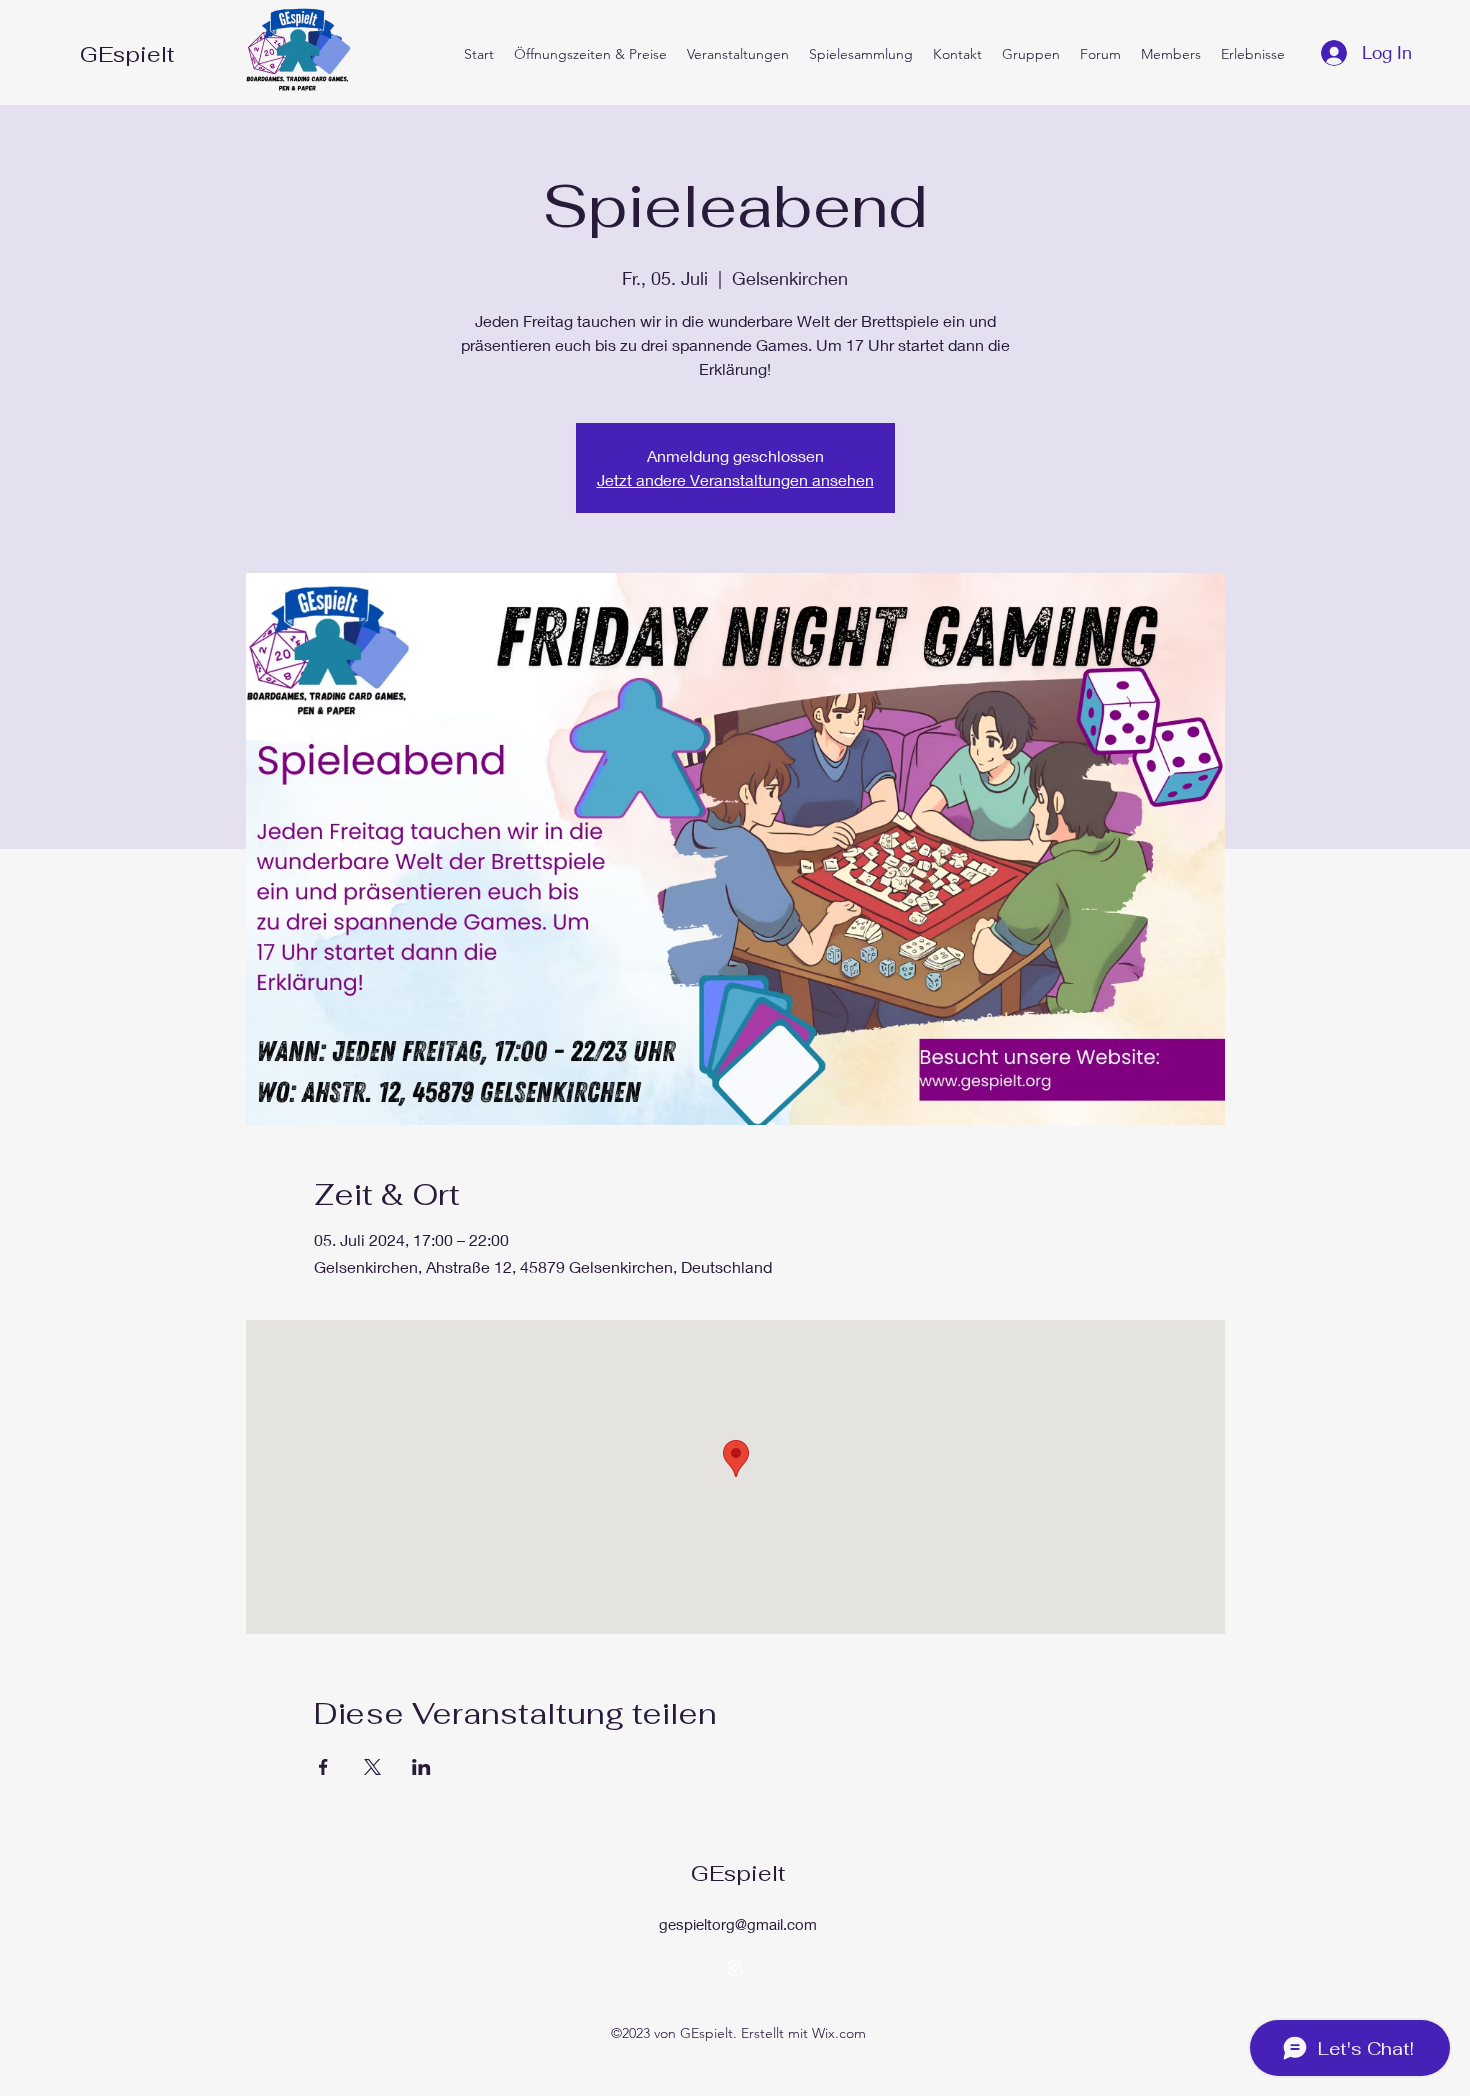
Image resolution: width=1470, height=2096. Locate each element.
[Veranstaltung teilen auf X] (372, 1767)
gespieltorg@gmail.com (738, 1924)
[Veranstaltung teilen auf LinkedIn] (421, 1767)
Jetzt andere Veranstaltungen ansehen (735, 479)
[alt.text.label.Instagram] (735, 1968)
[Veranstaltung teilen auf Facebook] (323, 1767)
